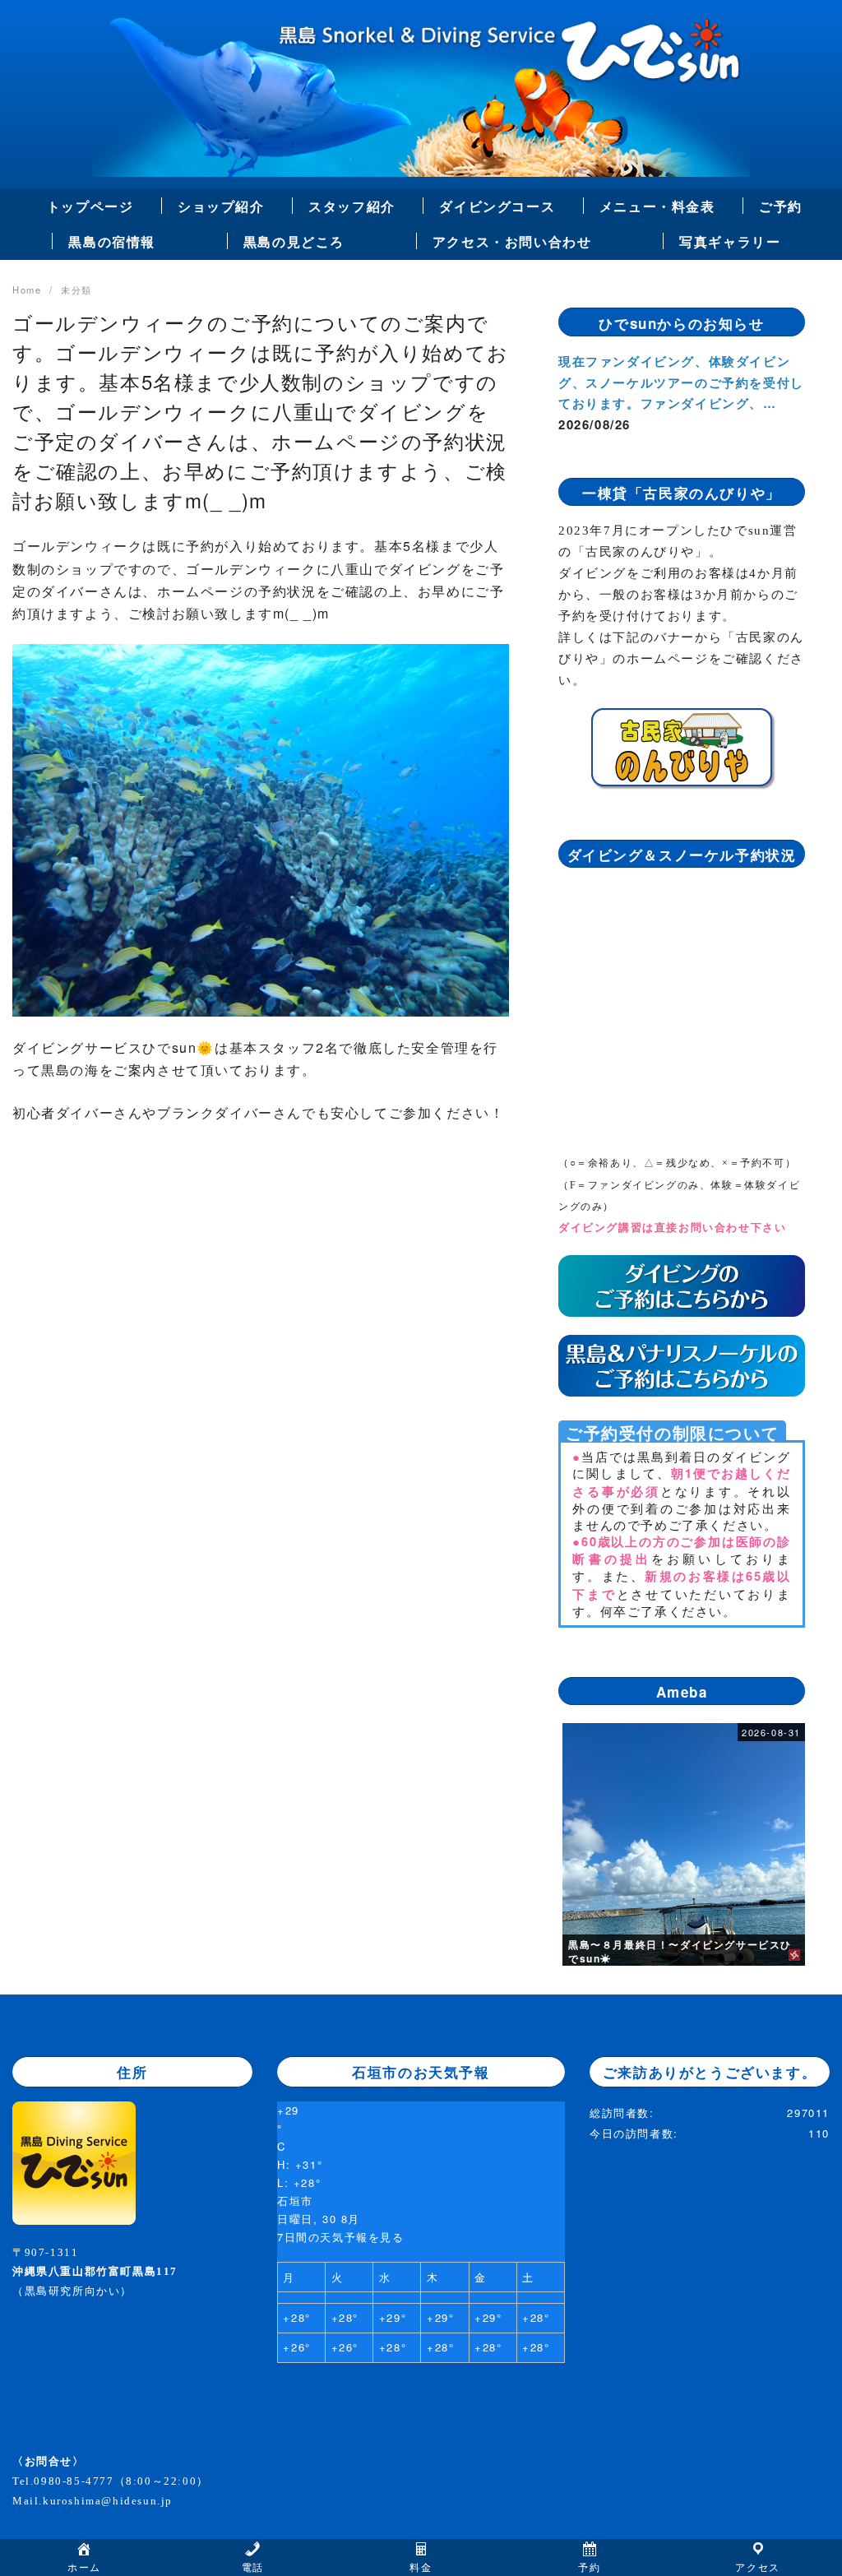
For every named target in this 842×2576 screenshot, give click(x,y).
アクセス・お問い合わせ (512, 241)
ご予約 (781, 206)
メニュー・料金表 (657, 206)
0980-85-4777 (74, 2481)
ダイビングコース (497, 206)
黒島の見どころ (294, 241)
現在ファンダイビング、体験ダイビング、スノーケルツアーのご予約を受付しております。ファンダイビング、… (681, 382)
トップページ (90, 206)
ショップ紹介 (221, 206)
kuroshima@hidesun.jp (108, 2501)
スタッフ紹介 (352, 206)
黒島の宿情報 (112, 241)
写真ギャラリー (730, 241)
